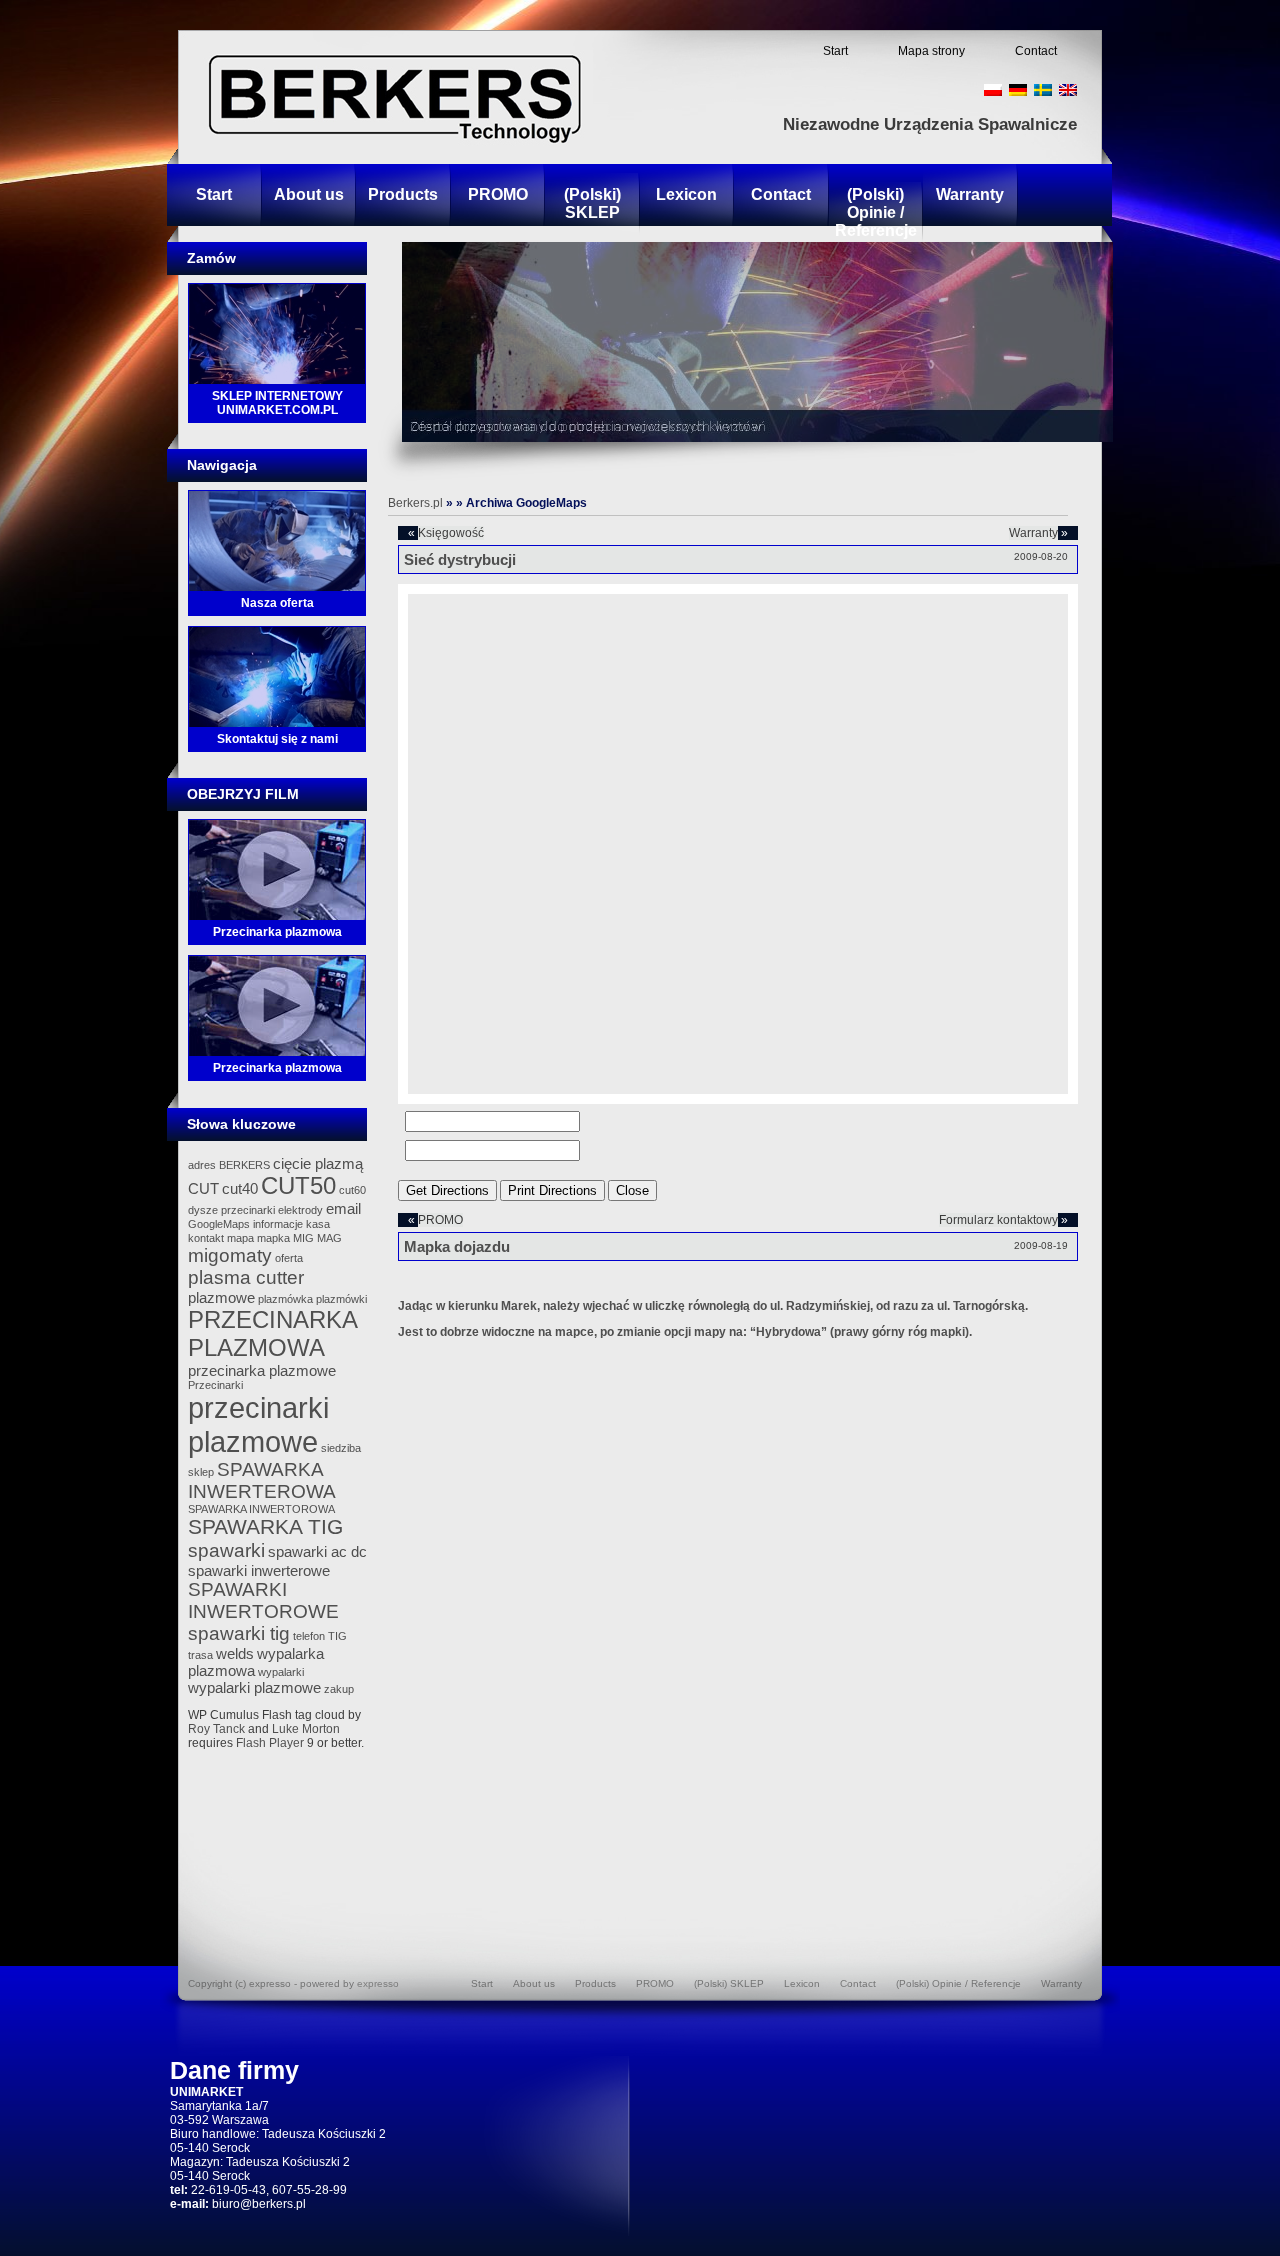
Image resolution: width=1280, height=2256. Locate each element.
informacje (278, 1224)
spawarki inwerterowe (259, 1570)
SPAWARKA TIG (265, 1527)
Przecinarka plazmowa (277, 932)
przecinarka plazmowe (262, 1370)
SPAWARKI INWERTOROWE (263, 1600)
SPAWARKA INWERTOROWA (261, 1509)
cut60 (352, 1190)
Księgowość (451, 533)
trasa (200, 1655)
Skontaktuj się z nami (277, 739)
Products (403, 194)
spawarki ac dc (317, 1551)
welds (235, 1653)
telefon (309, 1636)
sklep (201, 1472)
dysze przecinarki (231, 1210)
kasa (318, 1224)
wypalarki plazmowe (254, 1687)
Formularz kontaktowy (998, 1220)
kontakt (206, 1238)
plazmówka (285, 1299)
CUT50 (298, 1185)
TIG (337, 1636)
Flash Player (270, 1743)
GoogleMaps (219, 1224)
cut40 (240, 1188)
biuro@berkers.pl (259, 2204)
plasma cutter (246, 1277)
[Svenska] (1043, 90)
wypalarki (281, 1672)
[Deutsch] (1018, 90)
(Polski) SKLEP (592, 203)
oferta (289, 1258)
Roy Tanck (216, 1729)
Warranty (970, 194)
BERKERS (244, 1165)
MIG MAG (317, 1238)
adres (202, 1165)
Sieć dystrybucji (460, 559)
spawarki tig (239, 1633)
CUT (203, 1188)
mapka (273, 1238)
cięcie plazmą (318, 1163)
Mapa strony (931, 51)
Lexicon (686, 194)
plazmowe (221, 1297)
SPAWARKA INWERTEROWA (262, 1480)
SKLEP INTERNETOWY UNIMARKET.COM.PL (277, 403)
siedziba (341, 1448)
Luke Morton (306, 1729)
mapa (240, 1238)
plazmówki (341, 1299)
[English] (1068, 90)
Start (835, 51)
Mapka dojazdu (457, 1246)
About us (309, 194)
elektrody (300, 1210)
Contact (1036, 51)
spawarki (226, 1550)
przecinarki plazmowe (258, 1424)
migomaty (230, 1255)
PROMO (498, 194)
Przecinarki (215, 1385)
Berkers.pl (415, 503)
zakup (339, 1689)
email (343, 1208)
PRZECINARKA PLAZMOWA (272, 1333)
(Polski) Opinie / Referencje (876, 212)
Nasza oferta (277, 603)
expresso (378, 1983)
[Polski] (993, 90)
